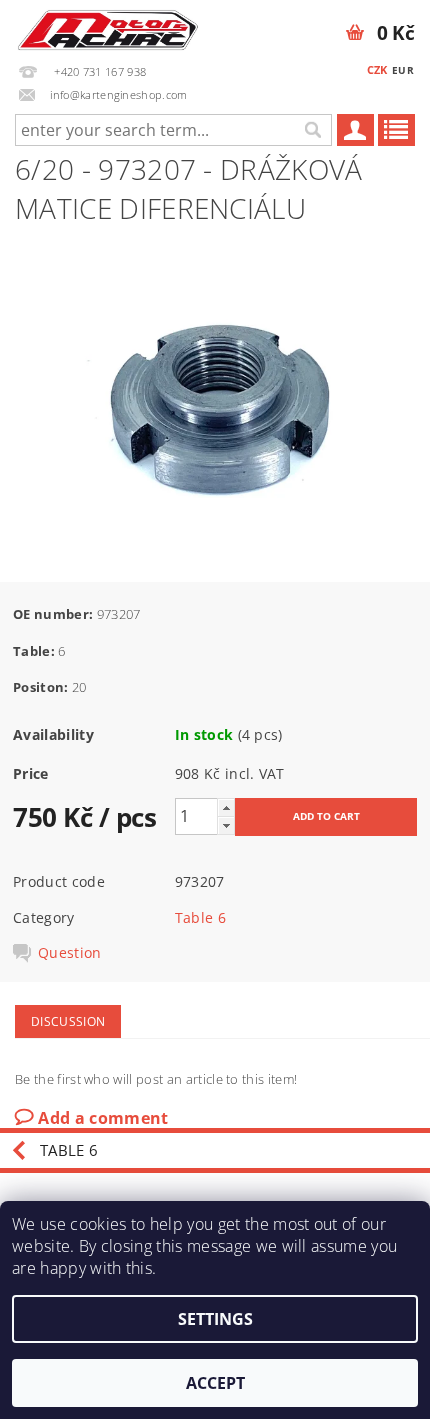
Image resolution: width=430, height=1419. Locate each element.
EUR (403, 70)
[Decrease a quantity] (226, 825)
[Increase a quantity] (226, 807)
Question (70, 953)
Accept (215, 1383)
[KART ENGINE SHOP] (107, 26)
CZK (377, 69)
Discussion (68, 1021)
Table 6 (200, 917)
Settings (215, 1319)
